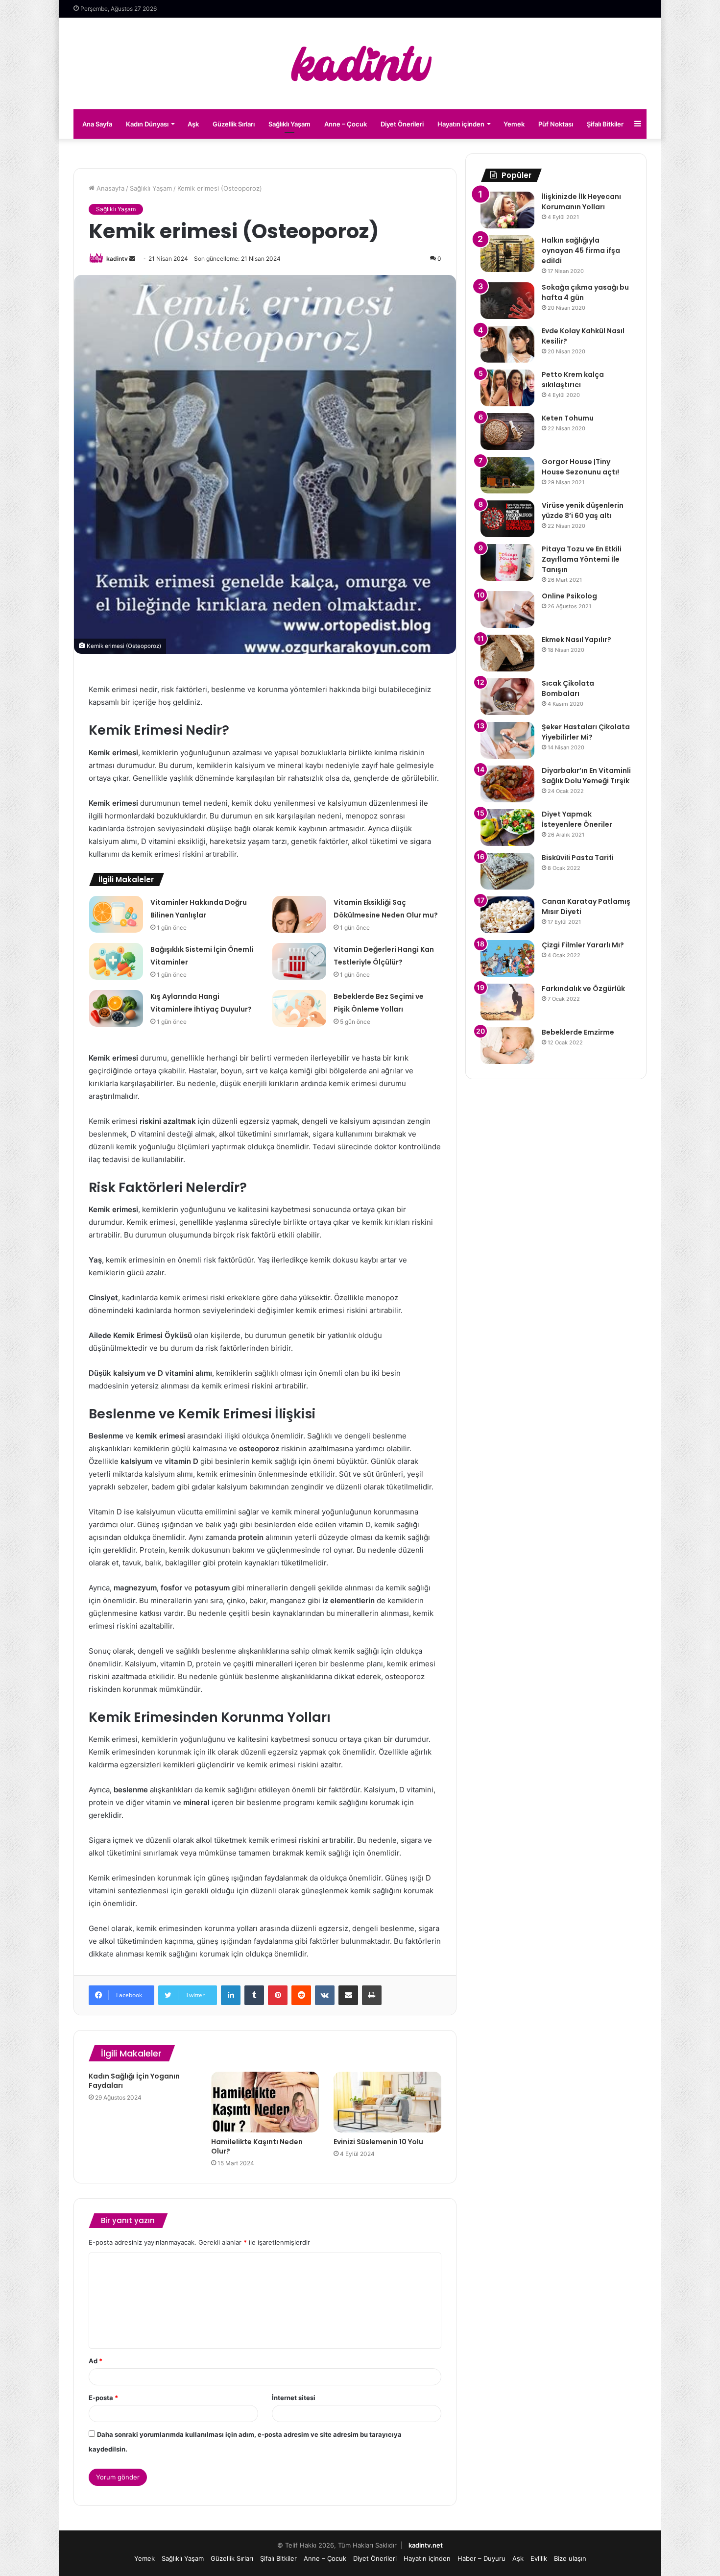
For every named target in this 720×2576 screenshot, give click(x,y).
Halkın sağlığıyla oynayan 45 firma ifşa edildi (581, 250)
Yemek (514, 124)
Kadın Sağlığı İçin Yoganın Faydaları (134, 2081)
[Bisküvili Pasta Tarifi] (507, 871)
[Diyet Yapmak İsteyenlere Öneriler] (507, 828)
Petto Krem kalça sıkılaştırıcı (573, 380)
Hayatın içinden (461, 124)
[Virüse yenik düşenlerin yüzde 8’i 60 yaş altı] (507, 519)
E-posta (103, 2398)
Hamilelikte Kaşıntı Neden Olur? (257, 2146)
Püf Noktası (556, 124)
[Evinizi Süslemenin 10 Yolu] (387, 2102)
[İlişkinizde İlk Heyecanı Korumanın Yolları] (507, 210)
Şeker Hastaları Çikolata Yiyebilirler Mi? (586, 732)
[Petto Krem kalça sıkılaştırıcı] (507, 388)
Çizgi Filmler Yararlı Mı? (583, 945)
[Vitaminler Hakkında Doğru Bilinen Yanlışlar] (116, 914)
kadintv (117, 259)
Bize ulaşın (570, 2558)
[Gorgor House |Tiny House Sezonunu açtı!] (507, 475)
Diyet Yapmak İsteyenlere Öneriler (577, 819)
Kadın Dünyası (147, 124)
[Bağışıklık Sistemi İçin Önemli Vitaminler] (116, 961)
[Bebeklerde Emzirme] (507, 1046)
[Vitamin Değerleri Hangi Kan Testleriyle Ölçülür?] (299, 961)
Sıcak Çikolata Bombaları (568, 688)
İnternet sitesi (294, 2398)
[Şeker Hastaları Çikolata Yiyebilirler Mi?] (507, 740)
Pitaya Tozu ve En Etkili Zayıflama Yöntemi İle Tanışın (582, 559)
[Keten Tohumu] (507, 432)
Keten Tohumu (568, 418)
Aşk (193, 124)
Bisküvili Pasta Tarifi (578, 858)
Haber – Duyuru (481, 2558)
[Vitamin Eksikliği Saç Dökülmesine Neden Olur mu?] (299, 914)
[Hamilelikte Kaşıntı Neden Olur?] (265, 2102)
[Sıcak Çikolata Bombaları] (507, 697)
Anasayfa (109, 188)
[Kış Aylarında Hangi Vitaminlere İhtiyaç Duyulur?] (116, 1008)
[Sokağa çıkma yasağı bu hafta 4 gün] (507, 301)
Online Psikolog (569, 596)
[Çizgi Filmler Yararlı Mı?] (507, 958)
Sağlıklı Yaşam (289, 124)
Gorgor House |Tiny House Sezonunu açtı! (580, 467)
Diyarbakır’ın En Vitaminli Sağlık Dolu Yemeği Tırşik (586, 776)
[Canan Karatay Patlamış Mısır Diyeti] (507, 915)
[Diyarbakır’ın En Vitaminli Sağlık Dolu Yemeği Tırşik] (507, 784)
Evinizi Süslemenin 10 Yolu (378, 2142)
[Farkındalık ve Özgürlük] (507, 1002)
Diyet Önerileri (402, 124)
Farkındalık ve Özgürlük (583, 989)
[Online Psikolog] (507, 609)
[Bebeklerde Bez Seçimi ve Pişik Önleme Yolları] (299, 1008)
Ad (96, 2361)
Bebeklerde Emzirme (578, 1032)
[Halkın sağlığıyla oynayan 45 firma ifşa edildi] (507, 254)
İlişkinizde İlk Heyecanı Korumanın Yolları (581, 202)
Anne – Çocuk (346, 124)
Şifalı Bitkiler (605, 124)
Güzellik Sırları (234, 124)
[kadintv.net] (360, 63)
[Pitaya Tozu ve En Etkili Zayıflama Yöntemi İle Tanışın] (507, 562)
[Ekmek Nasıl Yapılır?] (507, 653)
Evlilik (539, 2558)
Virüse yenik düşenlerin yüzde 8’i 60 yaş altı (583, 510)
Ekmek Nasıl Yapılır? (576, 640)
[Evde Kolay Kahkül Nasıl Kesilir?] (507, 344)
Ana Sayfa (97, 124)
